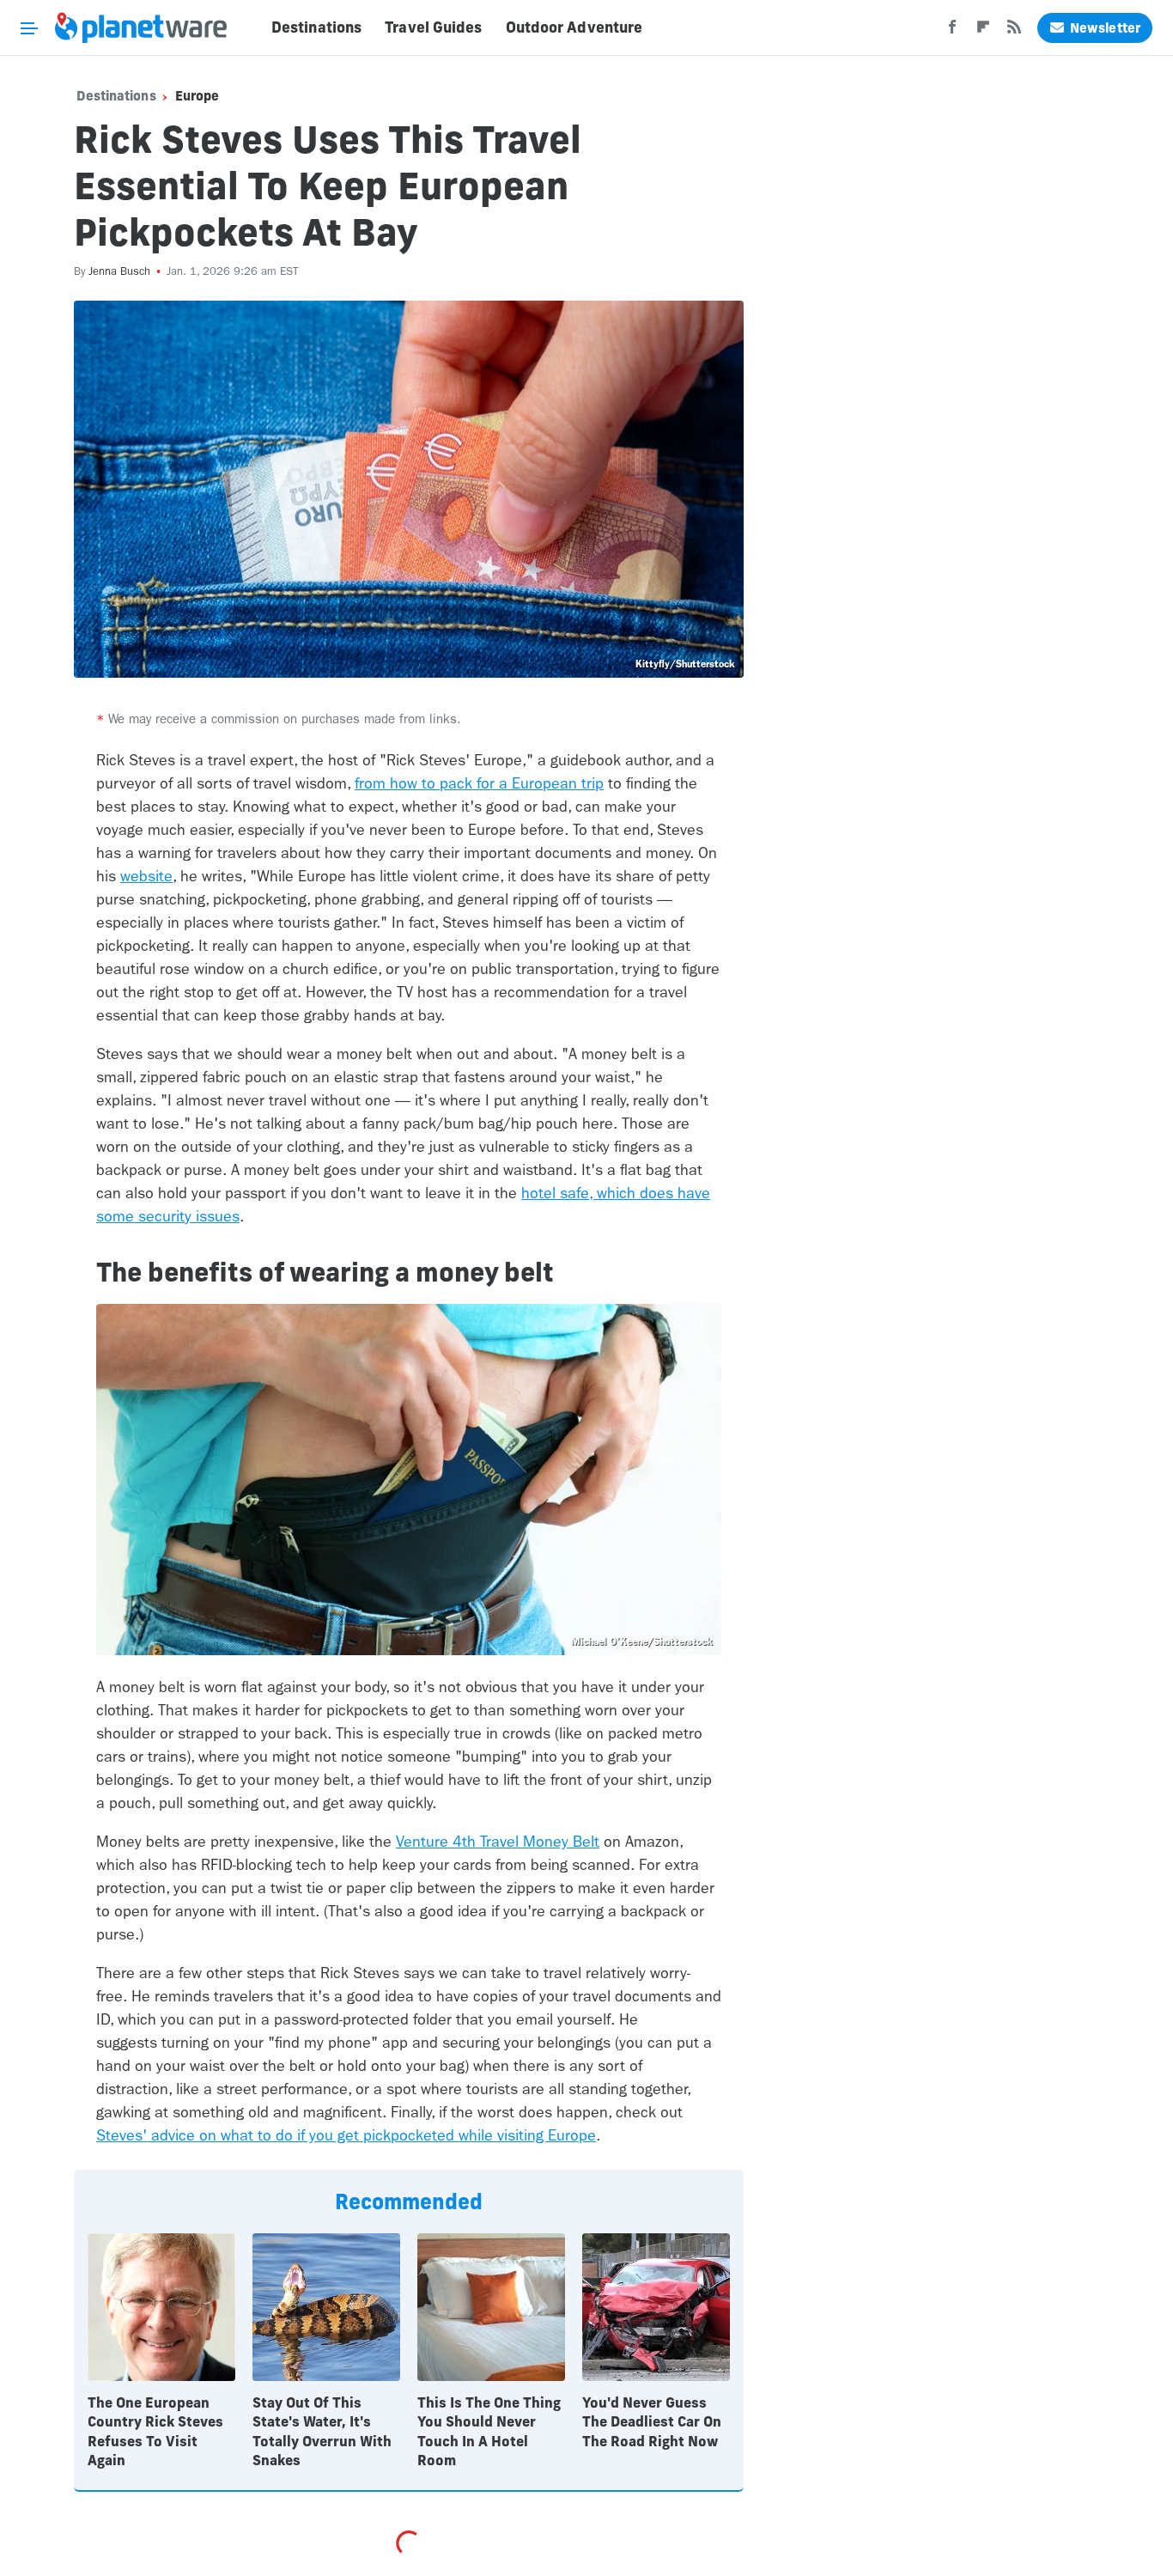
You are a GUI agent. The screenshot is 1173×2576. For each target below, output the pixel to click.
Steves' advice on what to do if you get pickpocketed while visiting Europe (346, 2136)
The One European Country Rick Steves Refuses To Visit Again (155, 2431)
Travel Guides (433, 27)
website (146, 877)
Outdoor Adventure (574, 27)
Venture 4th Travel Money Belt (498, 1842)
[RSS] (1014, 32)
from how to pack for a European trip (479, 784)
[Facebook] (952, 32)
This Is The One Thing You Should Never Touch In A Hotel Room (489, 2431)
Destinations (316, 27)
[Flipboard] (983, 32)
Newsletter (1105, 28)
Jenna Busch (119, 271)
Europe (198, 96)
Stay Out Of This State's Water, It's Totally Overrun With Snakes (322, 2431)
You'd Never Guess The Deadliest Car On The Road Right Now (652, 2422)
